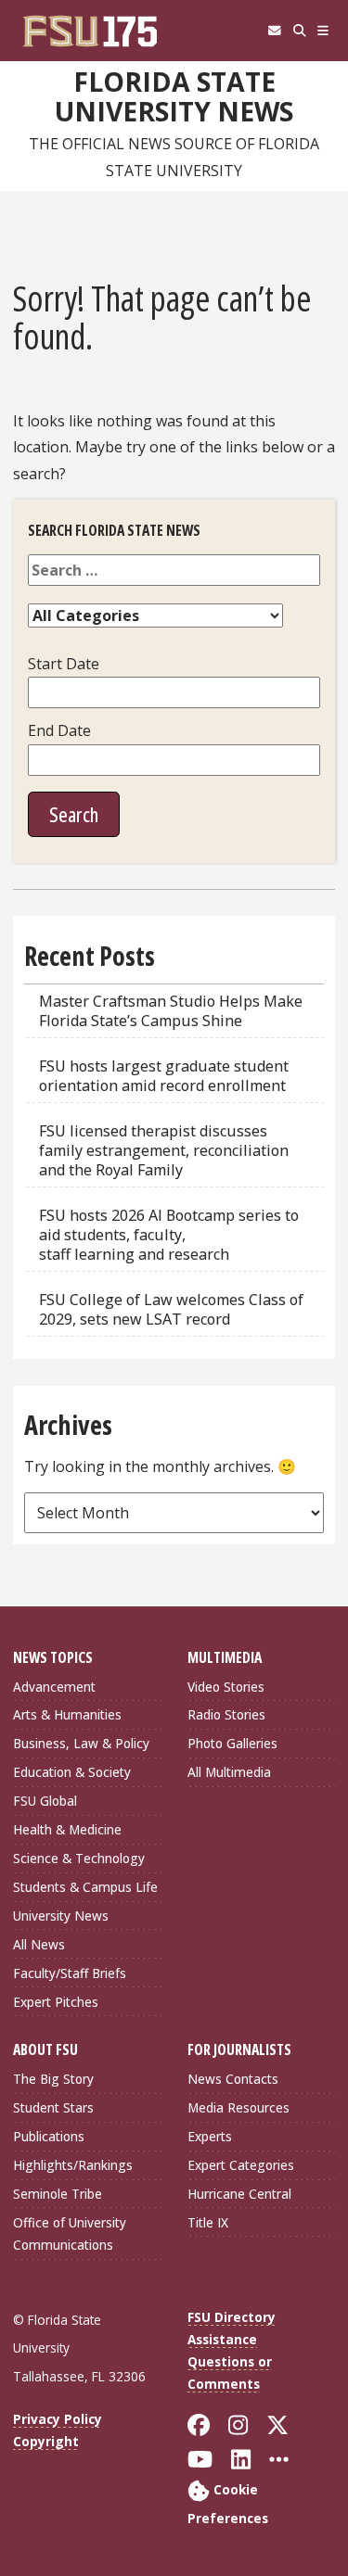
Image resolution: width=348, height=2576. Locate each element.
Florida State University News (174, 97)
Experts (210, 2136)
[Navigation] (323, 31)
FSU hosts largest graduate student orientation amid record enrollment (164, 1076)
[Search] (299, 31)
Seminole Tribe (58, 2194)
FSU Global (45, 1801)
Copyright (46, 2441)
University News (61, 1916)
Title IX (208, 2222)
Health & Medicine (67, 1829)
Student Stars (53, 2107)
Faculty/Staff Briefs (70, 1973)
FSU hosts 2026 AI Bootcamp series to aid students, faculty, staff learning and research (169, 1235)
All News (39, 1944)
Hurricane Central (239, 2194)
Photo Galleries (232, 1743)
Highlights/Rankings (73, 2165)
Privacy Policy (58, 2419)
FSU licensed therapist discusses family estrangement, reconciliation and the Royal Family (164, 1150)
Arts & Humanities (67, 1714)
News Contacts (233, 2079)
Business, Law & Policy (81, 1743)
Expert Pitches (56, 2002)
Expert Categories (241, 2165)
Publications (49, 2136)
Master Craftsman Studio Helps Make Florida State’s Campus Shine (171, 1011)
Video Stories (226, 1687)
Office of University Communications (70, 2233)
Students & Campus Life (85, 1887)
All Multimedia (229, 1772)
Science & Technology (79, 1858)
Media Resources (238, 2107)
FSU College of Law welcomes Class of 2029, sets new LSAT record (171, 1309)
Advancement (54, 1687)
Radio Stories (226, 1714)
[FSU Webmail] (274, 31)
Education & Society (72, 1772)
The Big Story (53, 2079)
